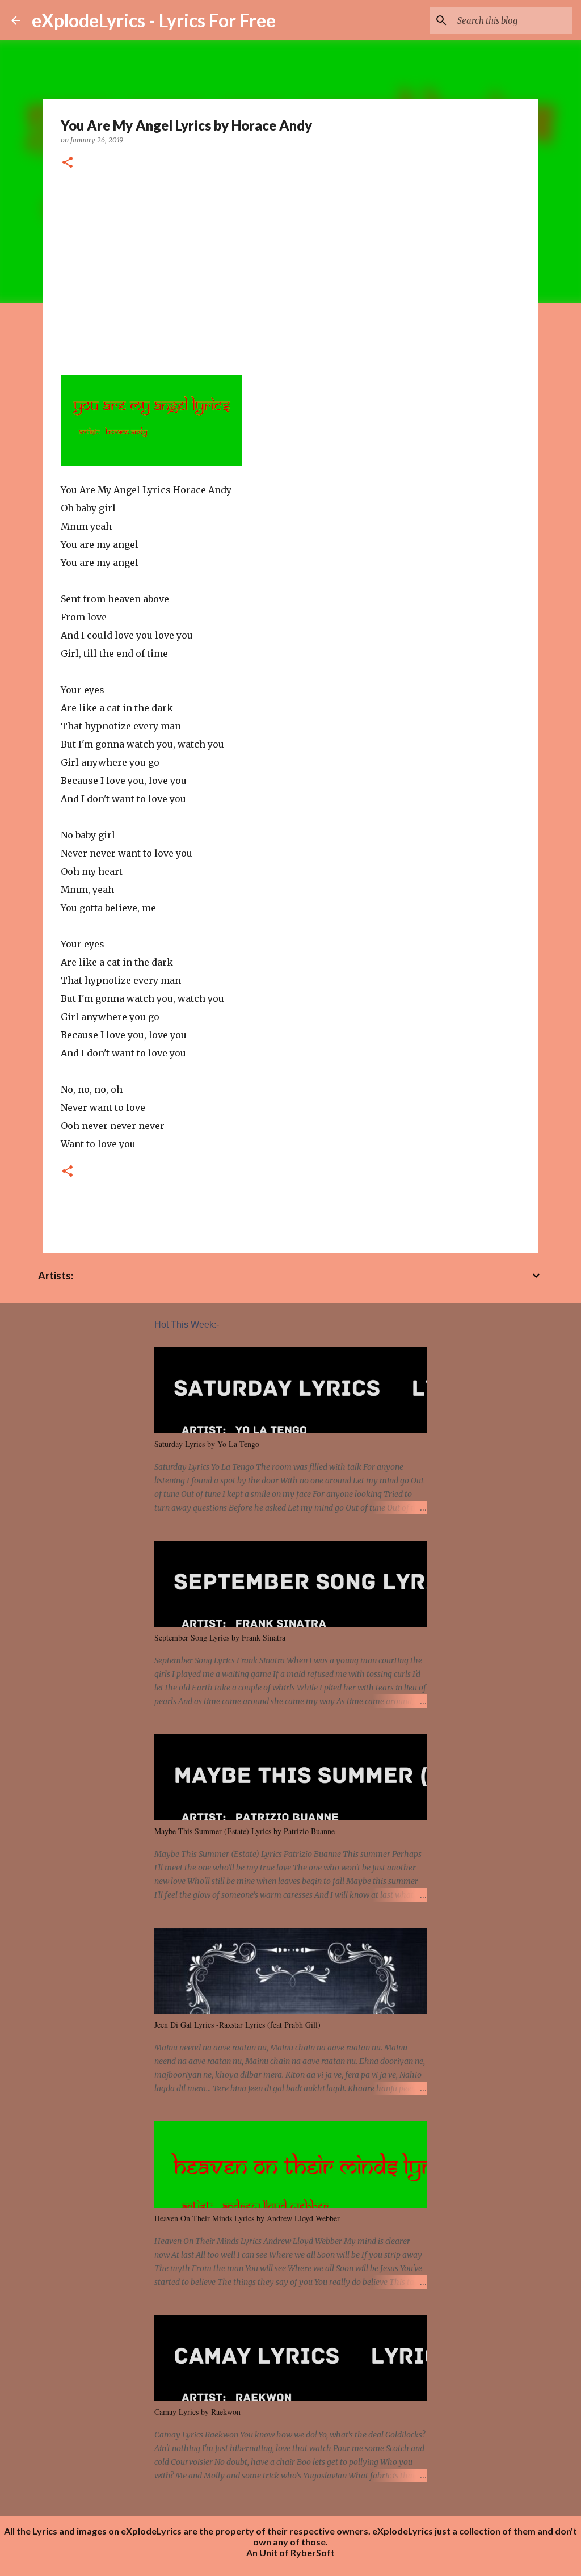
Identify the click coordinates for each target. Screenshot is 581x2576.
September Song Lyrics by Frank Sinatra (220, 1637)
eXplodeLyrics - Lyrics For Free (154, 20)
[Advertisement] (290, 268)
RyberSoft (313, 2552)
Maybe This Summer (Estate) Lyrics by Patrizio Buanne (245, 1831)
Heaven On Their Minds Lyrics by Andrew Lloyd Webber (247, 2218)
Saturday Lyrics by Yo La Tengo (207, 1444)
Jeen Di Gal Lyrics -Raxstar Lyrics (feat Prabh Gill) (237, 2025)
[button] (68, 163)
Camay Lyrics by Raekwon (197, 2412)
